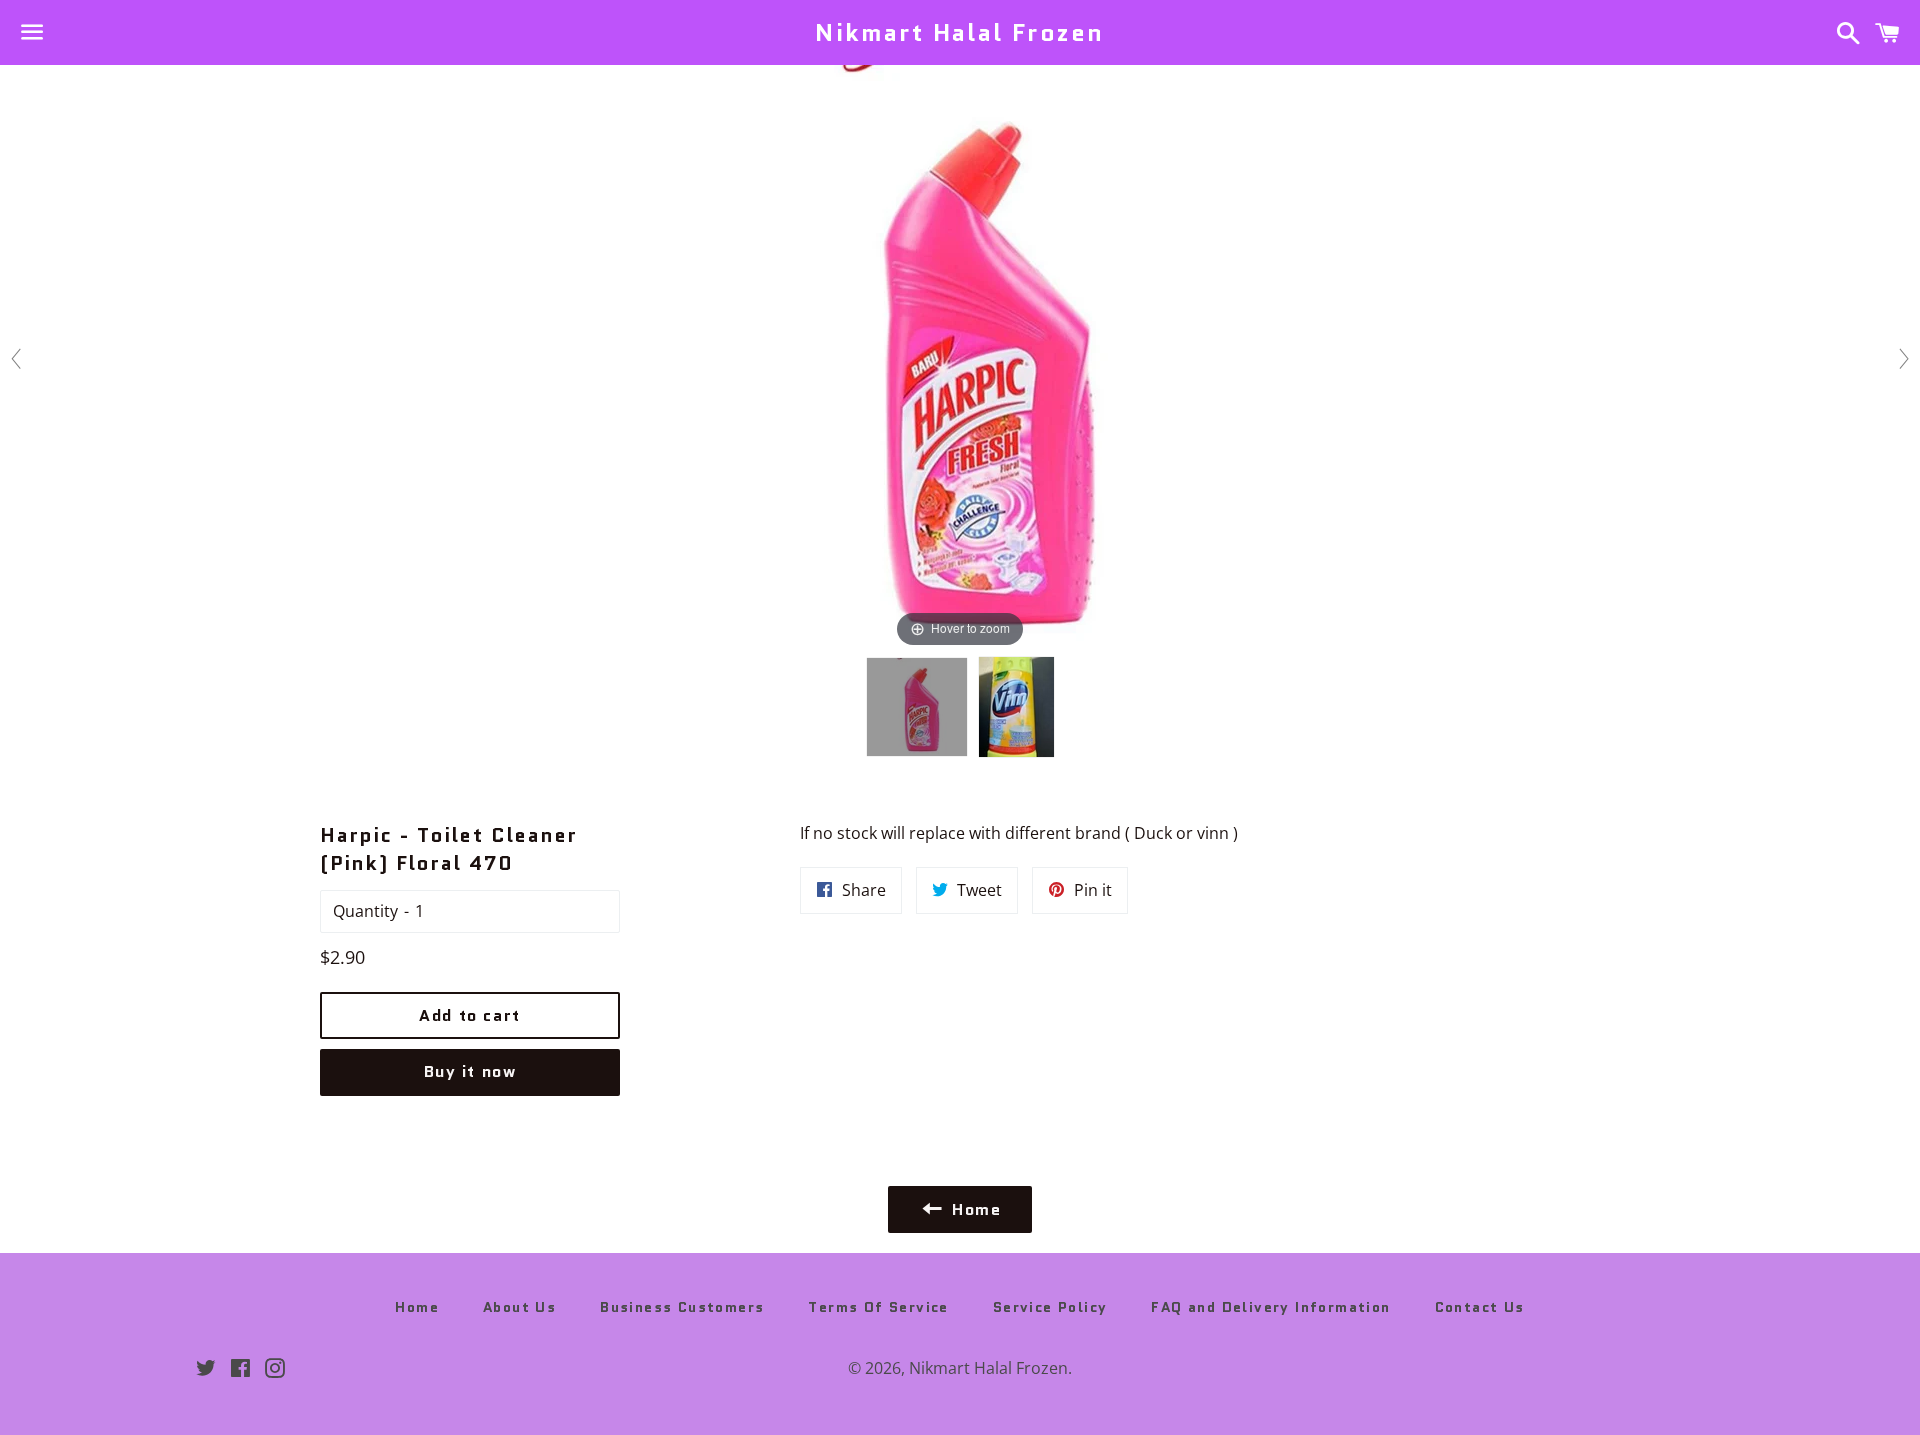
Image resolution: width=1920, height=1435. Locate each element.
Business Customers (682, 1307)
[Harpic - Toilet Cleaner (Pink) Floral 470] (917, 707)
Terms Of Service (878, 1307)
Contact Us (1480, 1307)
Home (417, 1307)
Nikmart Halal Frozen (959, 33)
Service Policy (1050, 1307)
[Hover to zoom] (960, 357)
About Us (519, 1307)
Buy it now (470, 1071)
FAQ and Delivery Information (1270, 1307)
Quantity (365, 911)
